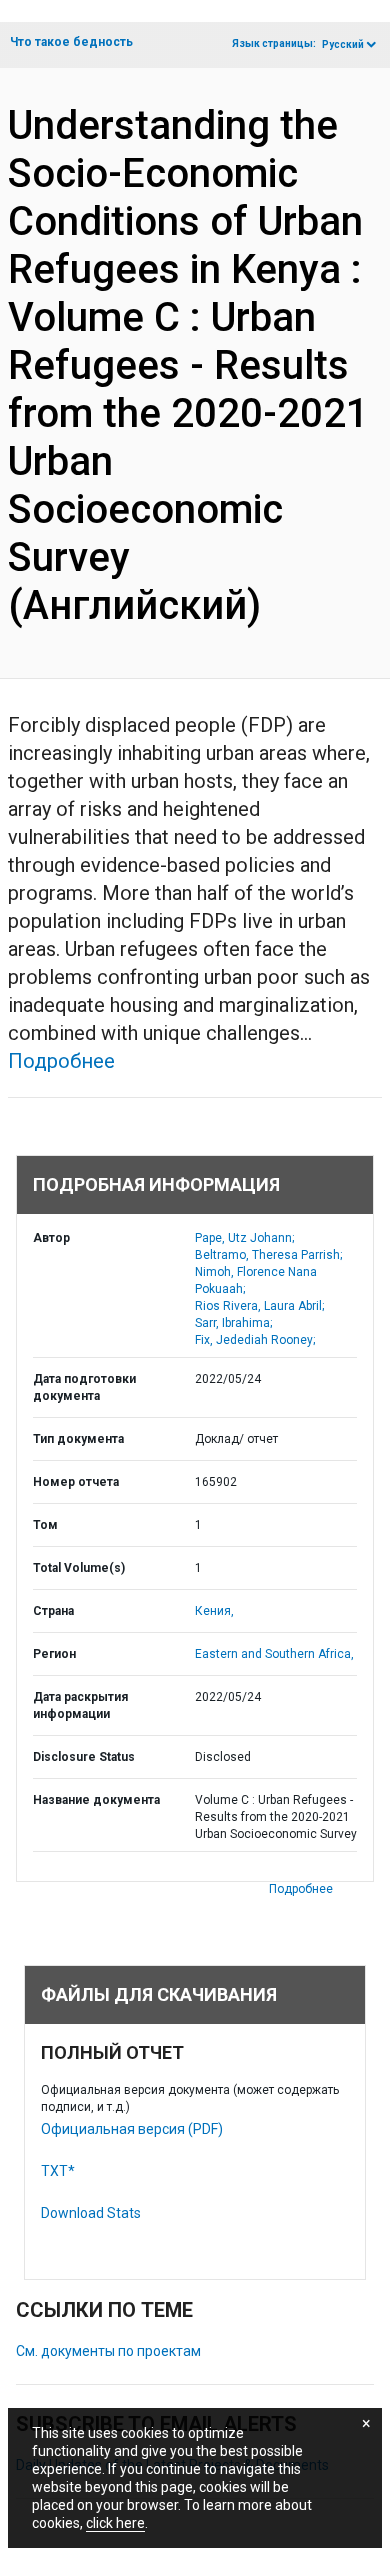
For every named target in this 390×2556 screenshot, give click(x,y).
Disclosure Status (84, 1757)
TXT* (58, 2171)
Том (45, 1525)
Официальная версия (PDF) (132, 2129)
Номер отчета (76, 1482)
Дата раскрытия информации (80, 1705)
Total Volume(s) (79, 1568)
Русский (343, 44)
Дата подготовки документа (84, 1387)
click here (115, 2523)
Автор (51, 1238)
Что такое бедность (71, 42)
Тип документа (78, 1439)
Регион (54, 1654)
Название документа (96, 1800)
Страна (53, 1611)
